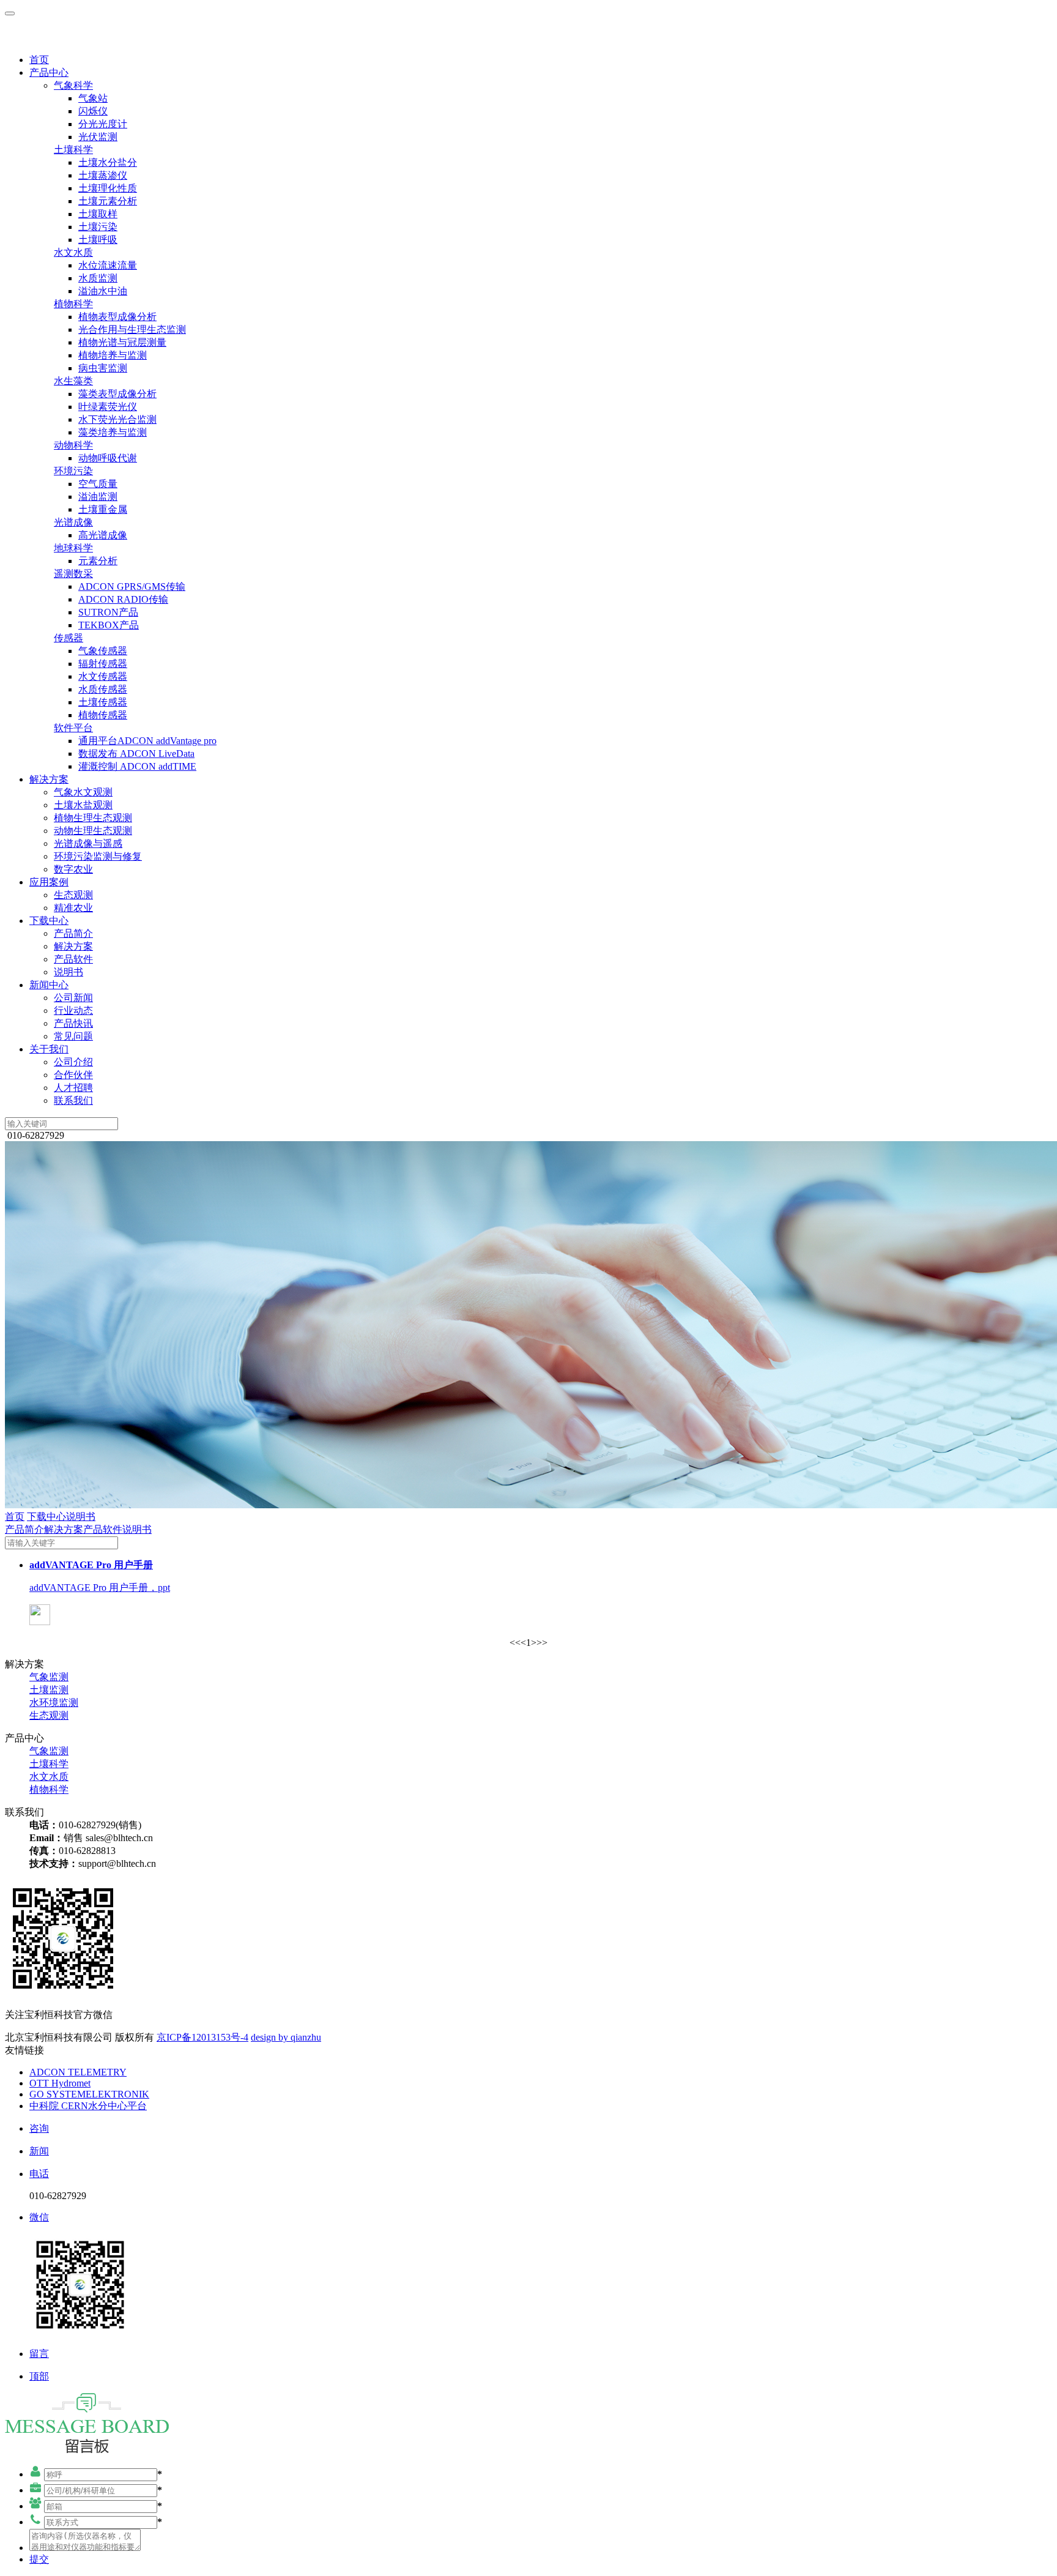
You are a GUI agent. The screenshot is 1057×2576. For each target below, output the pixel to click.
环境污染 (73, 471)
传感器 (69, 638)
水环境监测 (54, 1703)
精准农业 (73, 908)
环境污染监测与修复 (98, 856)
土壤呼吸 (98, 240)
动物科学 (73, 445)
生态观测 (73, 895)
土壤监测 (49, 1690)
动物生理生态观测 (93, 831)
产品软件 (73, 959)
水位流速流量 (108, 265)
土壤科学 (73, 150)
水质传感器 (103, 689)
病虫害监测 (103, 368)
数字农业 (73, 869)
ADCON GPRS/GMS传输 (132, 586)
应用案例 (49, 882)
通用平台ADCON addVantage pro (147, 741)
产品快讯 (73, 1023)
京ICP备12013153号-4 (202, 2037)
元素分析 (98, 561)
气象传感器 (103, 651)
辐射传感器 (103, 664)
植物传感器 (103, 715)
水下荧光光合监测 (117, 419)
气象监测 (49, 1677)
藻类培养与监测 (113, 432)
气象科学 (73, 85)
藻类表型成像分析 (117, 394)
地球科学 (73, 548)
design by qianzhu (286, 2037)
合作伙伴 (73, 1075)
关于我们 (49, 1049)
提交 (39, 2559)
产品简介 (73, 933)
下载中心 (49, 921)
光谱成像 (73, 522)
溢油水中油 (103, 291)
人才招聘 (73, 1088)
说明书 (69, 972)
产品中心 (49, 73)
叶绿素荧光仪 (108, 407)
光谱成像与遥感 (88, 843)
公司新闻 (73, 998)
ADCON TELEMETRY (78, 2072)
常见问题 (73, 1036)
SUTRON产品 (108, 612)
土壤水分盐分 (108, 162)
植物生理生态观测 (93, 818)
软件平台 (73, 728)
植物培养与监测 (113, 355)
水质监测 (98, 278)
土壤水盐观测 (83, 805)
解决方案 (49, 779)
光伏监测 (98, 137)
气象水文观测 (83, 792)
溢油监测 (98, 497)
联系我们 (73, 1100)
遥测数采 (73, 574)
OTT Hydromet (60, 2083)
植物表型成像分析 (117, 317)
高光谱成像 (103, 535)
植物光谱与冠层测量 (122, 342)
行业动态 (73, 1011)
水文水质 (73, 252)
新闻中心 (49, 985)
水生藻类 (73, 381)
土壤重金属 (103, 509)
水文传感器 (103, 676)
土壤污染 (98, 227)
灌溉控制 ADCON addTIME (137, 766)
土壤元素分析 (108, 201)
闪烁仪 (93, 111)
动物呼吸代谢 (108, 458)
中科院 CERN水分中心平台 (88, 2106)
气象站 (93, 98)
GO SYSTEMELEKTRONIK (89, 2094)
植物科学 (73, 304)
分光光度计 (103, 124)
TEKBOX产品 (109, 625)
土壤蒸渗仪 (103, 175)
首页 (39, 60)
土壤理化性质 (108, 188)
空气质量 (98, 484)
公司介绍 (73, 1062)
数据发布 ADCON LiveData (136, 754)
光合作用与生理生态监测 (132, 329)
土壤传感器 (103, 702)
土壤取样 (98, 214)
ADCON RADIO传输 (123, 599)
